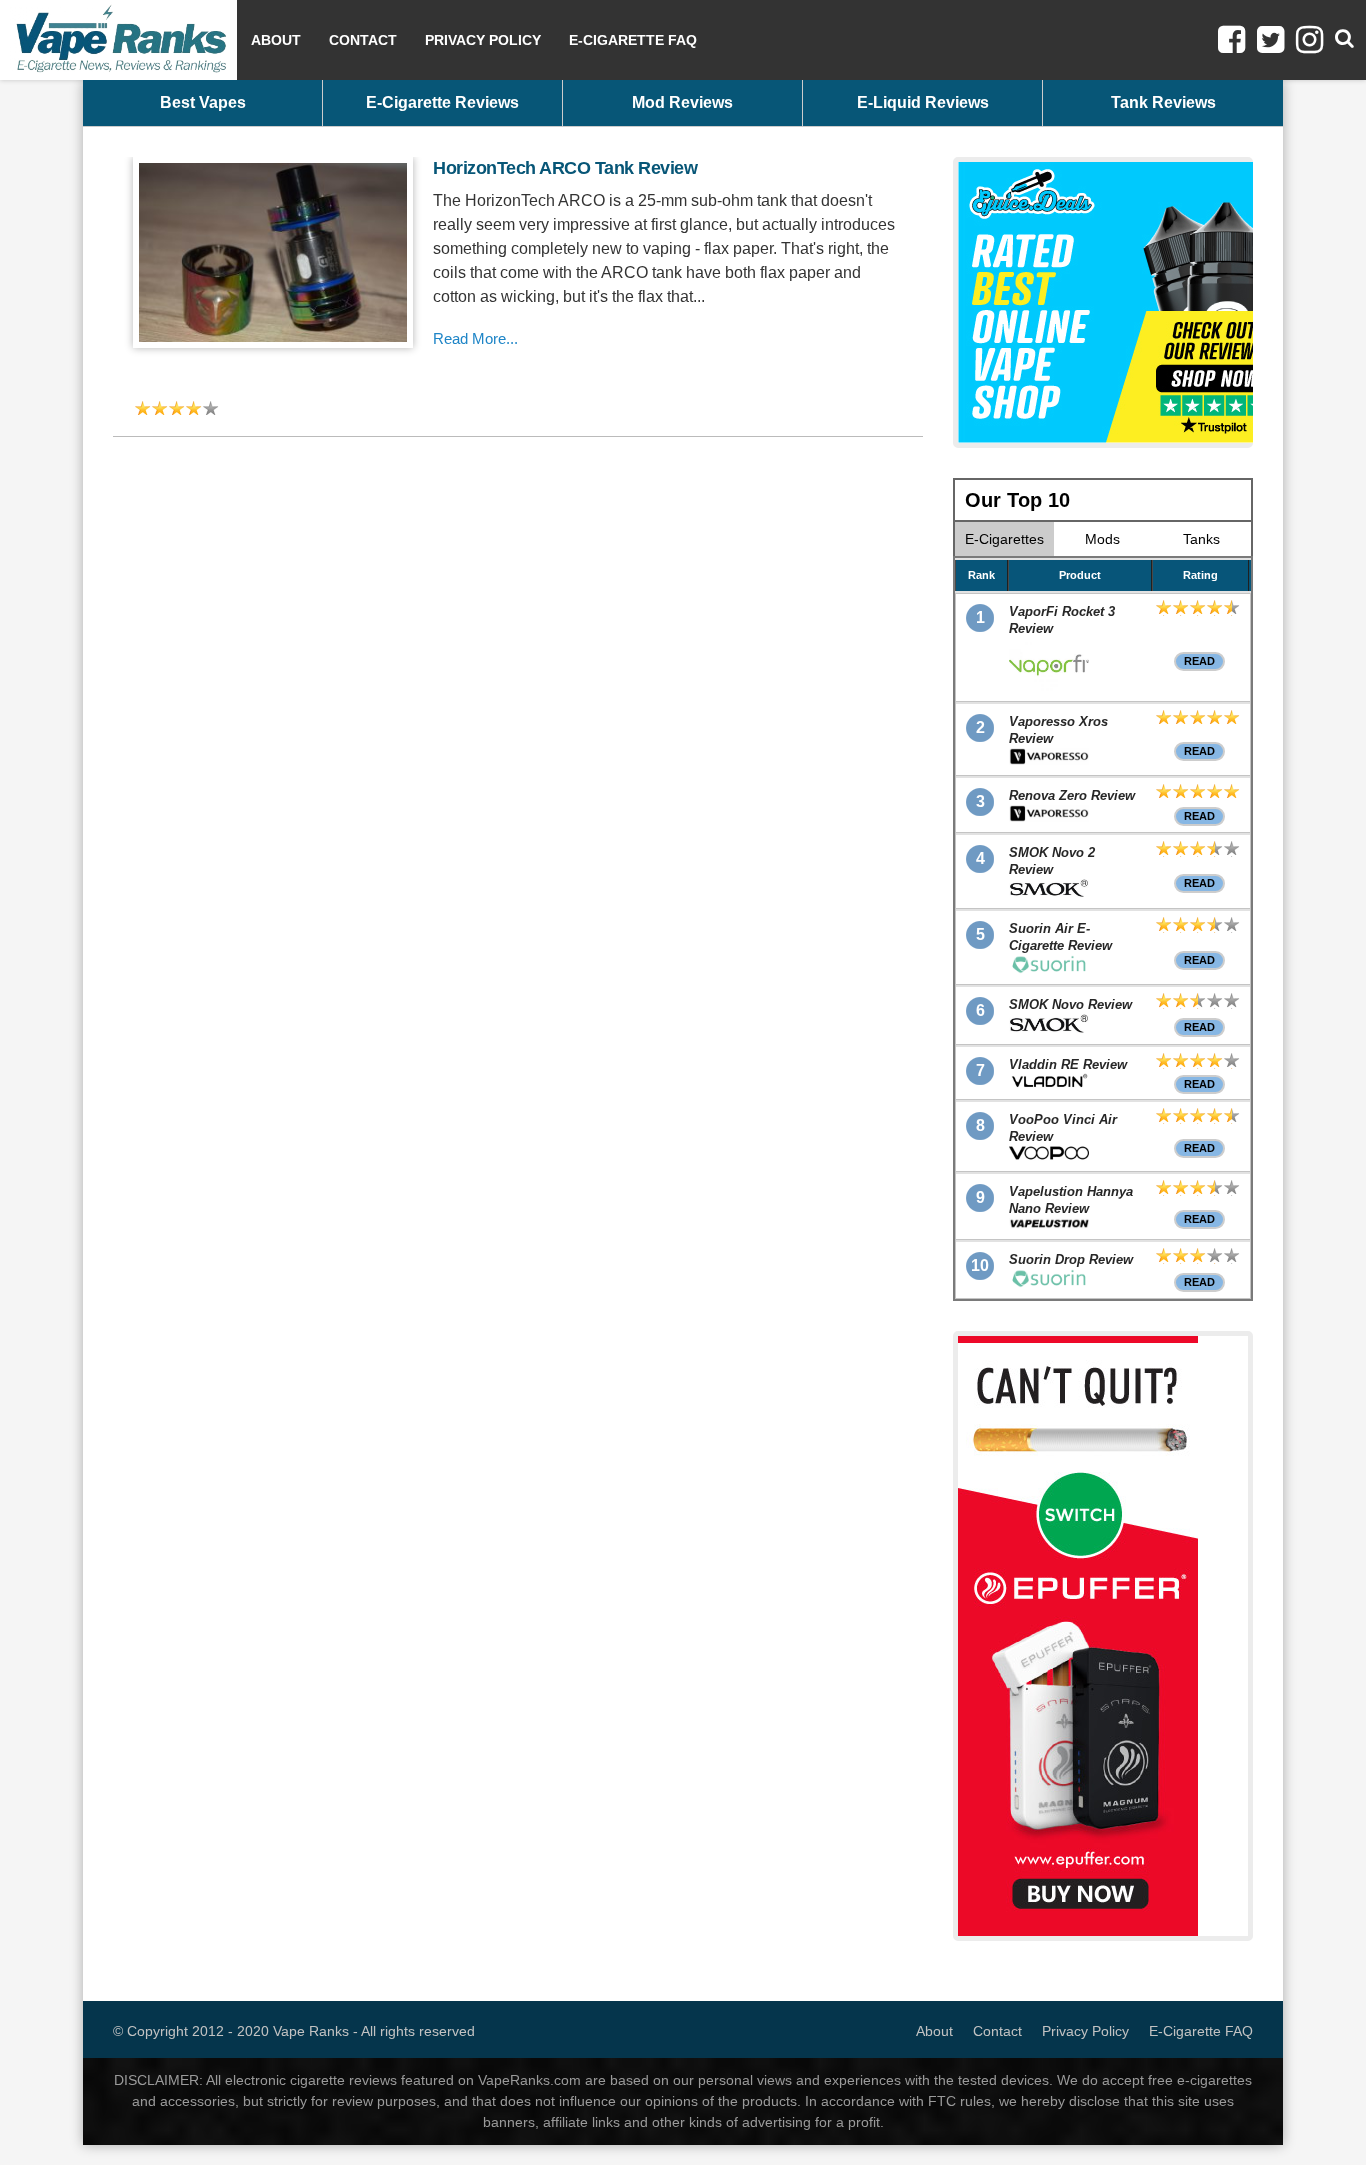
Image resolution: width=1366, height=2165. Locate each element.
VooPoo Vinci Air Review (1063, 1128)
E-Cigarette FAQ (633, 40)
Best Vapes (203, 102)
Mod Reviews (682, 102)
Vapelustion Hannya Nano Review (1071, 1200)
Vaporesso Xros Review (1058, 730)
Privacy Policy (483, 40)
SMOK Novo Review (1070, 1004)
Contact (363, 40)
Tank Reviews (1163, 102)
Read (1199, 661)
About (276, 40)
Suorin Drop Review (1071, 1259)
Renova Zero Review (1072, 795)
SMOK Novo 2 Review (1052, 861)
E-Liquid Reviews (923, 102)
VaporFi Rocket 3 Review (1062, 620)
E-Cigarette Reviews (442, 102)
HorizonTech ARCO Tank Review (565, 168)
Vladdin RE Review (1068, 1064)
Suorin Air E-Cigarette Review (1060, 937)
